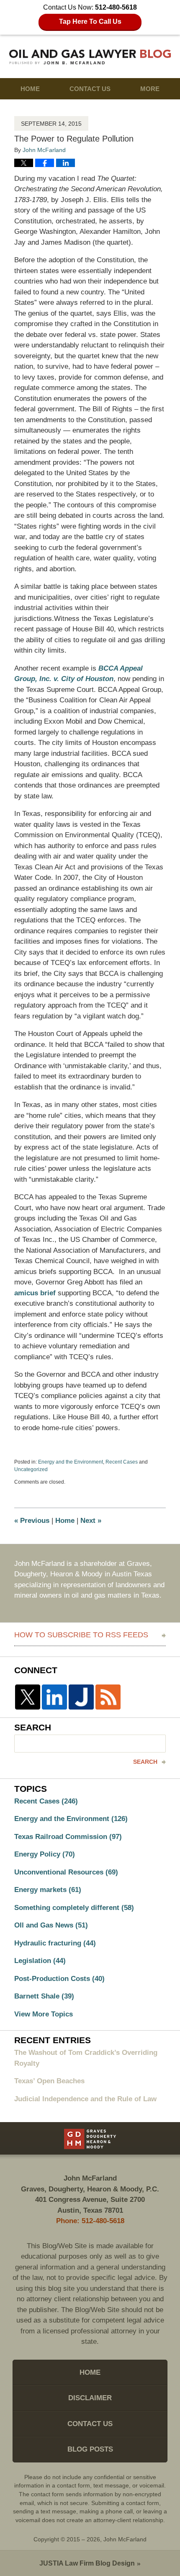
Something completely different (74, 1908)
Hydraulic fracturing (55, 1943)
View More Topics (44, 2014)
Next (91, 1521)
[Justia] (81, 1697)
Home (30, 89)
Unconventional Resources (66, 1872)
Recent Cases (122, 1462)
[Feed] (108, 1697)
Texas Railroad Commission (68, 1837)
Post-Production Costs (59, 1979)
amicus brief (35, 1293)
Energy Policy (45, 1854)
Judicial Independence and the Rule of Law (85, 2099)
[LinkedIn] (54, 1697)
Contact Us (90, 89)
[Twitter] (28, 1697)
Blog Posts (90, 2449)
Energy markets (48, 1890)
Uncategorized (31, 1469)
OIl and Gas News (51, 1925)
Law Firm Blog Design (87, 2563)
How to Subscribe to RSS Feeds (81, 1635)
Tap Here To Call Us (90, 22)
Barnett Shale (44, 1996)
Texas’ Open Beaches (49, 2081)
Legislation (40, 1961)
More (150, 89)
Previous (32, 1521)
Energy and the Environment (71, 1462)
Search (145, 1762)
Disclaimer (90, 2398)
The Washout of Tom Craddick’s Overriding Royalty (86, 2058)
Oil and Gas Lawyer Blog (90, 57)
